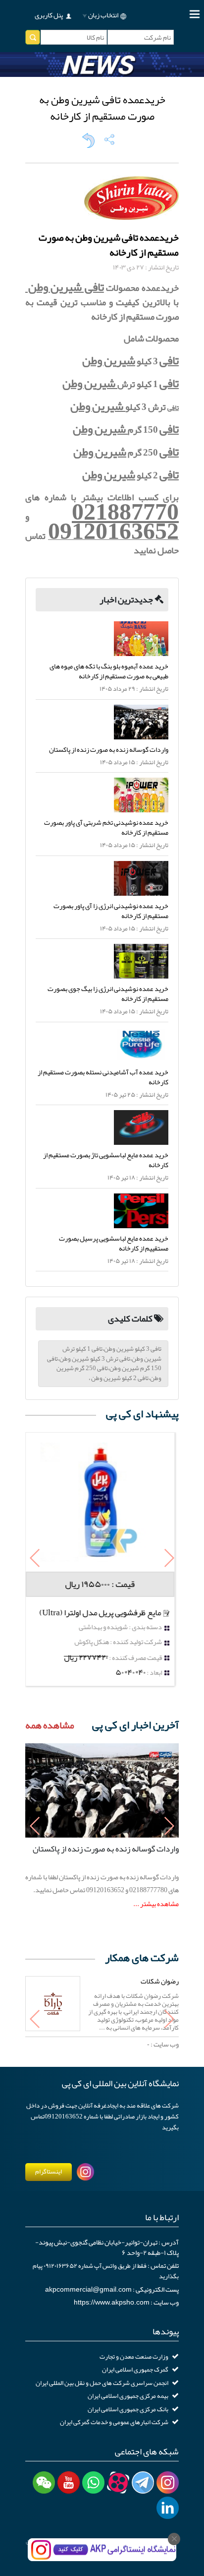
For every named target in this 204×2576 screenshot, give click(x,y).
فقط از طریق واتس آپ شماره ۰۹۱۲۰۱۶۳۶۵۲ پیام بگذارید (106, 2271)
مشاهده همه (50, 1725)
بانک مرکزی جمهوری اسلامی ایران (128, 2409)
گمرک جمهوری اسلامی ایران (135, 2370)
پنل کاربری (49, 15)
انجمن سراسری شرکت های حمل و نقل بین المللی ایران (102, 2383)
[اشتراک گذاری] (109, 139)
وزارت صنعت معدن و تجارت (134, 2357)
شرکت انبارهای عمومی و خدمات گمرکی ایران (114, 2422)
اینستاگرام (49, 2172)
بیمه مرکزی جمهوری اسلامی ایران (128, 2396)
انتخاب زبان (103, 15)
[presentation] (35, 1559)
